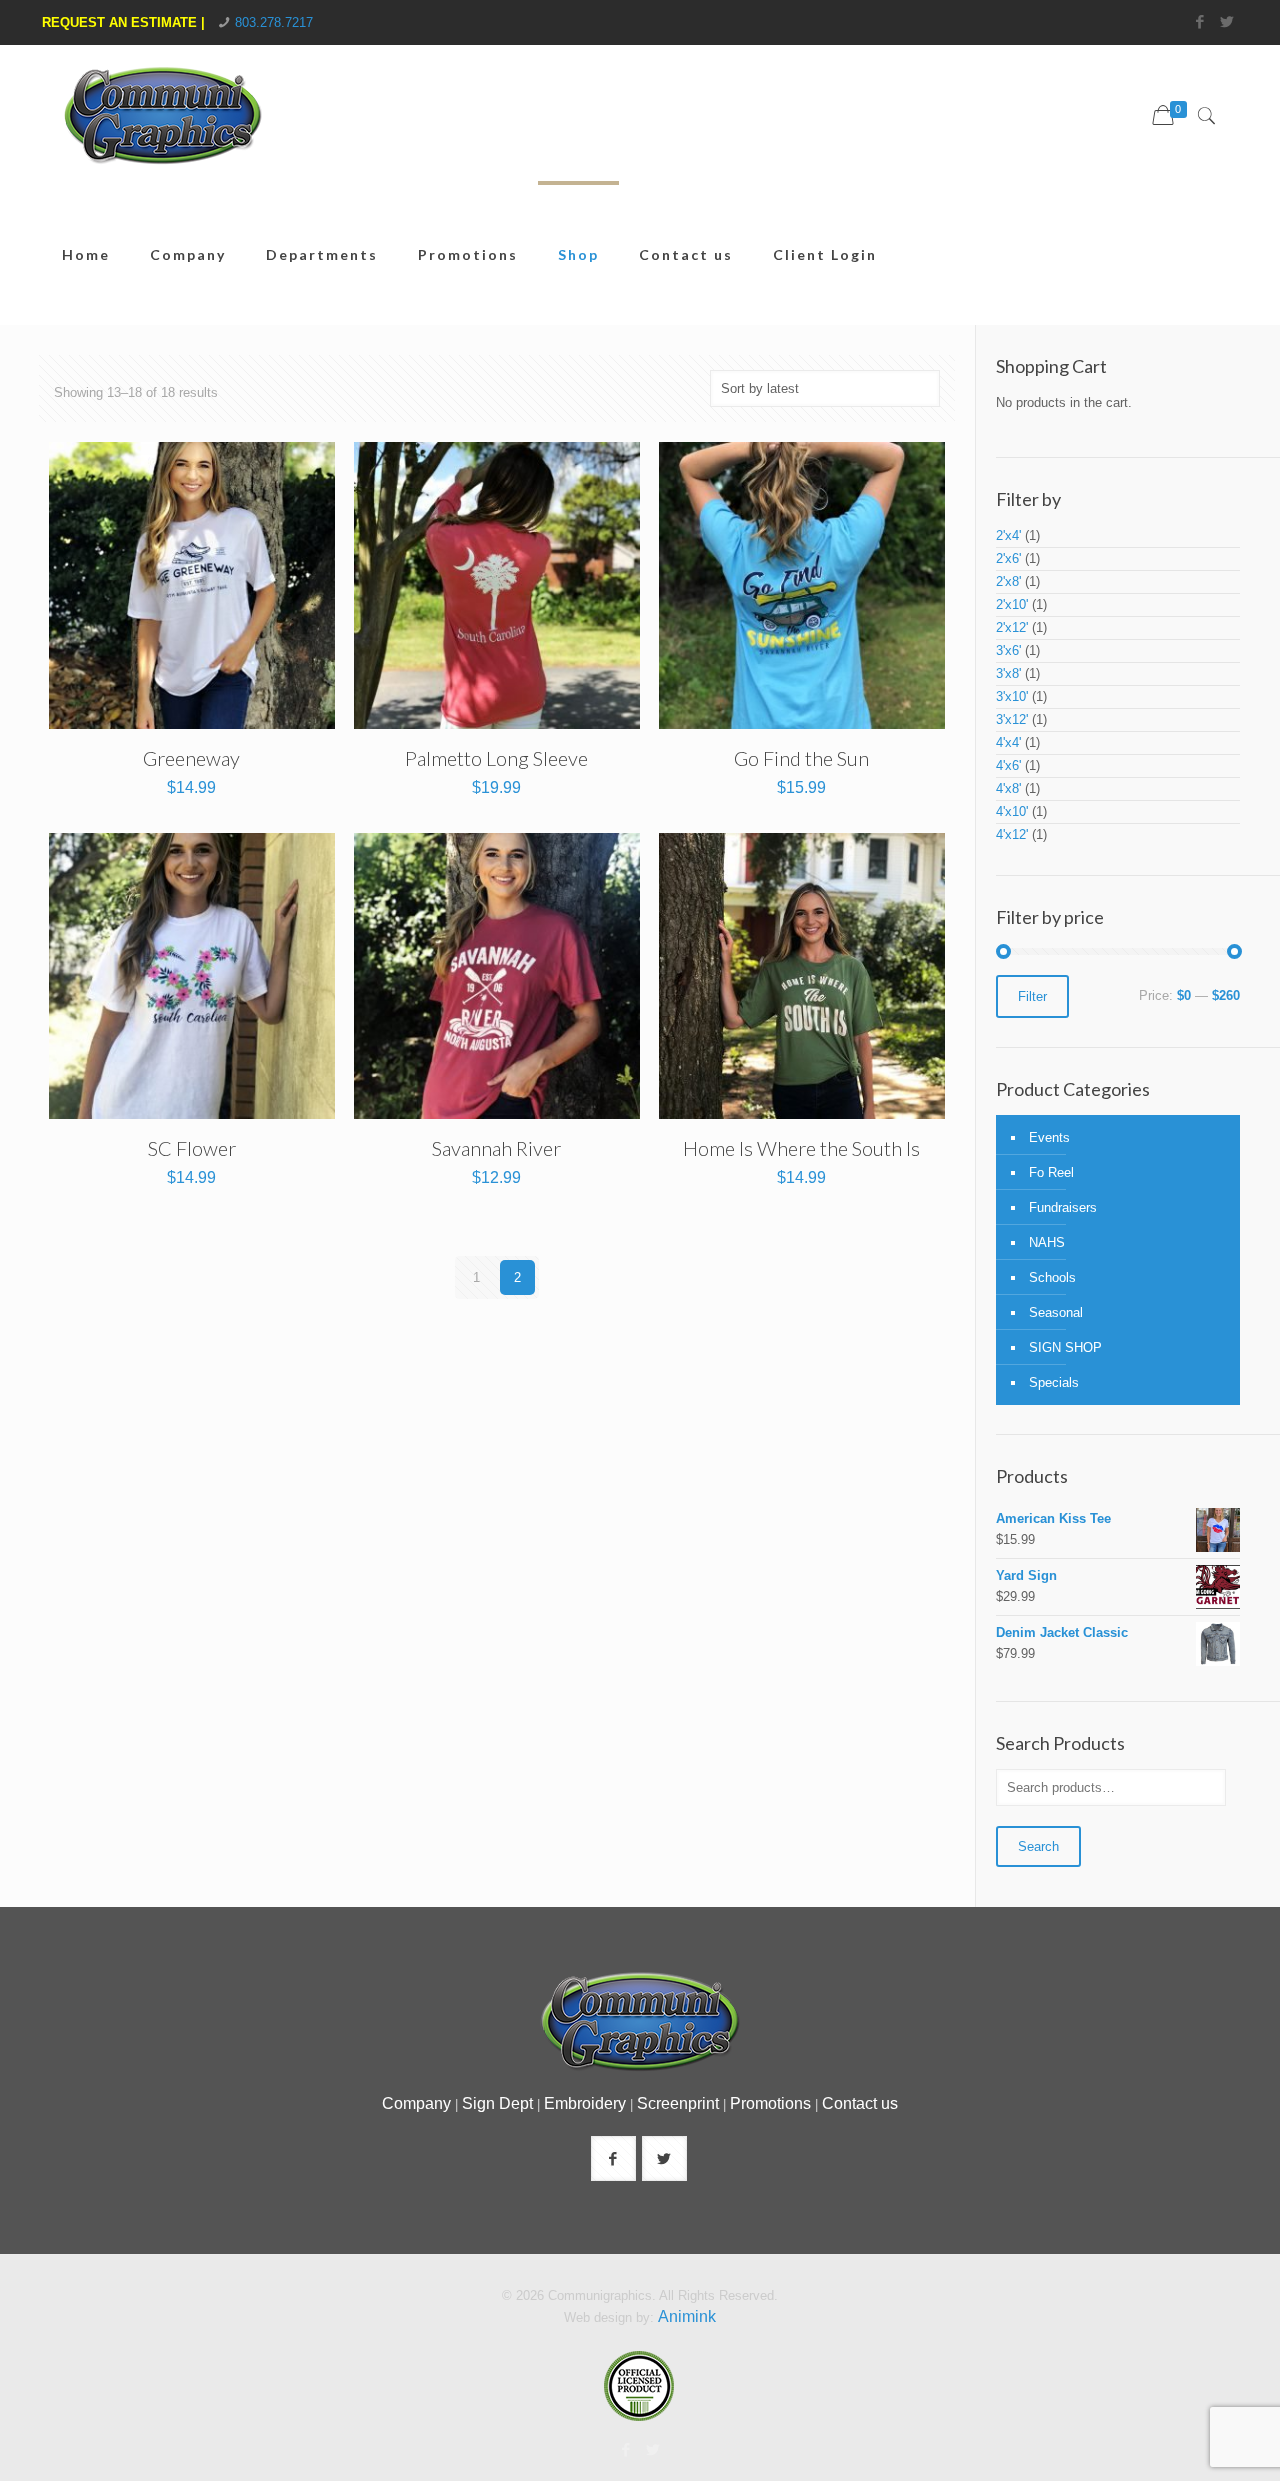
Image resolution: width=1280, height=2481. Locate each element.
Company (416, 2103)
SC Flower (192, 1148)
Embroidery (585, 2103)
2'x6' (1008, 558)
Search (1038, 1846)
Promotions (770, 2103)
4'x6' (1008, 765)
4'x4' (1008, 742)
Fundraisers (1063, 1207)
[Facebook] (1200, 21)
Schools (1052, 1277)
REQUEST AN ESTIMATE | (123, 22)
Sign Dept (497, 2103)
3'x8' (1008, 673)
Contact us (860, 2103)
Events (1049, 1137)
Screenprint (678, 2103)
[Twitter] (1227, 21)
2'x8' (1008, 581)
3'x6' (1008, 650)
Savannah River (496, 1148)
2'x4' (1008, 535)
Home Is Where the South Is (801, 1148)
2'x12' (1012, 627)
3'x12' (1012, 719)
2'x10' (1012, 604)
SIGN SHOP (1065, 1347)
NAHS (1047, 1242)
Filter (1032, 996)
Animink (687, 2316)
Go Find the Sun (801, 758)
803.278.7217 (274, 22)
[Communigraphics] (162, 130)
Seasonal (1056, 1312)
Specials (1054, 1382)
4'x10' (1012, 811)
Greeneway (191, 758)
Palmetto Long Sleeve (496, 758)
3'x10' (1012, 696)
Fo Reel (1051, 1172)
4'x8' (1008, 788)
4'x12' (1012, 834)
